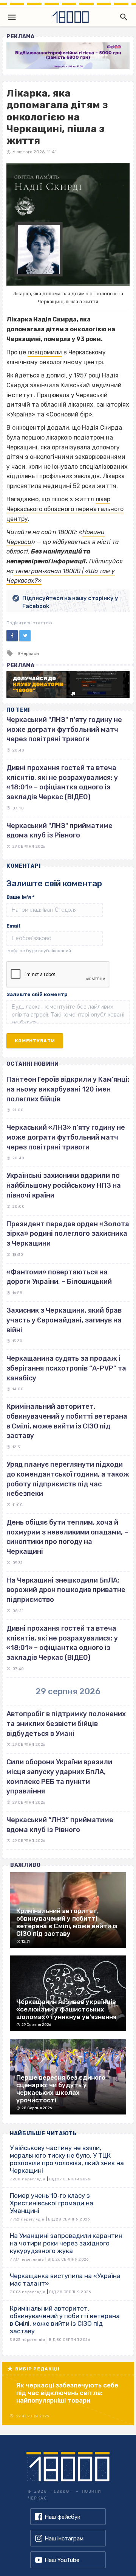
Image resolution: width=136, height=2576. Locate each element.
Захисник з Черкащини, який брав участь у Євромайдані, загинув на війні (64, 1320)
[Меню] (12, 17)
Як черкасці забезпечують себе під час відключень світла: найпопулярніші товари (67, 2393)
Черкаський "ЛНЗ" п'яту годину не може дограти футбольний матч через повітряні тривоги (64, 729)
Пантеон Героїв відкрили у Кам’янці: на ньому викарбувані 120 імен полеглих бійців (68, 1089)
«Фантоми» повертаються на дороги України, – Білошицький (59, 1277)
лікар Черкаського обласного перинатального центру (65, 509)
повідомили (45, 352)
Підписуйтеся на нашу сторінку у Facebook (70, 602)
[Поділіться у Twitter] (25, 636)
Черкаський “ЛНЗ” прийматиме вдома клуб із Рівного (60, 1825)
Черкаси (30, 653)
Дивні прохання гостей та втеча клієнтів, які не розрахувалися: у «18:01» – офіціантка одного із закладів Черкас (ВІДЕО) (62, 1643)
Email (13, 926)
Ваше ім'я (20, 897)
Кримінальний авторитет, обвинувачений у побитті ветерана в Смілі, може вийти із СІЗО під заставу (67, 1421)
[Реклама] (68, 56)
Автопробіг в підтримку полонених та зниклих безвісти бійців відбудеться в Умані (66, 1724)
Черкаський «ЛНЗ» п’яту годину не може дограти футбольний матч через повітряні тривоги (66, 1137)
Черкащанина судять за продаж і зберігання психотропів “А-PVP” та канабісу (66, 1368)
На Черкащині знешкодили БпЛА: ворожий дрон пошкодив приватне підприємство (66, 1590)
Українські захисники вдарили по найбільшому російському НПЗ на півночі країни (64, 1185)
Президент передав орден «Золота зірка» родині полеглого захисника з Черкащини (68, 1234)
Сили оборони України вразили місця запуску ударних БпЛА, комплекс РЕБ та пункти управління (59, 1777)
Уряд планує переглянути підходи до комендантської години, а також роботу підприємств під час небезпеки (68, 1479)
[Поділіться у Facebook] (12, 636)
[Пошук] (122, 17)
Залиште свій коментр (37, 994)
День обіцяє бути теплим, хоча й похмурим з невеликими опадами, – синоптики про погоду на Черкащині (67, 1537)
